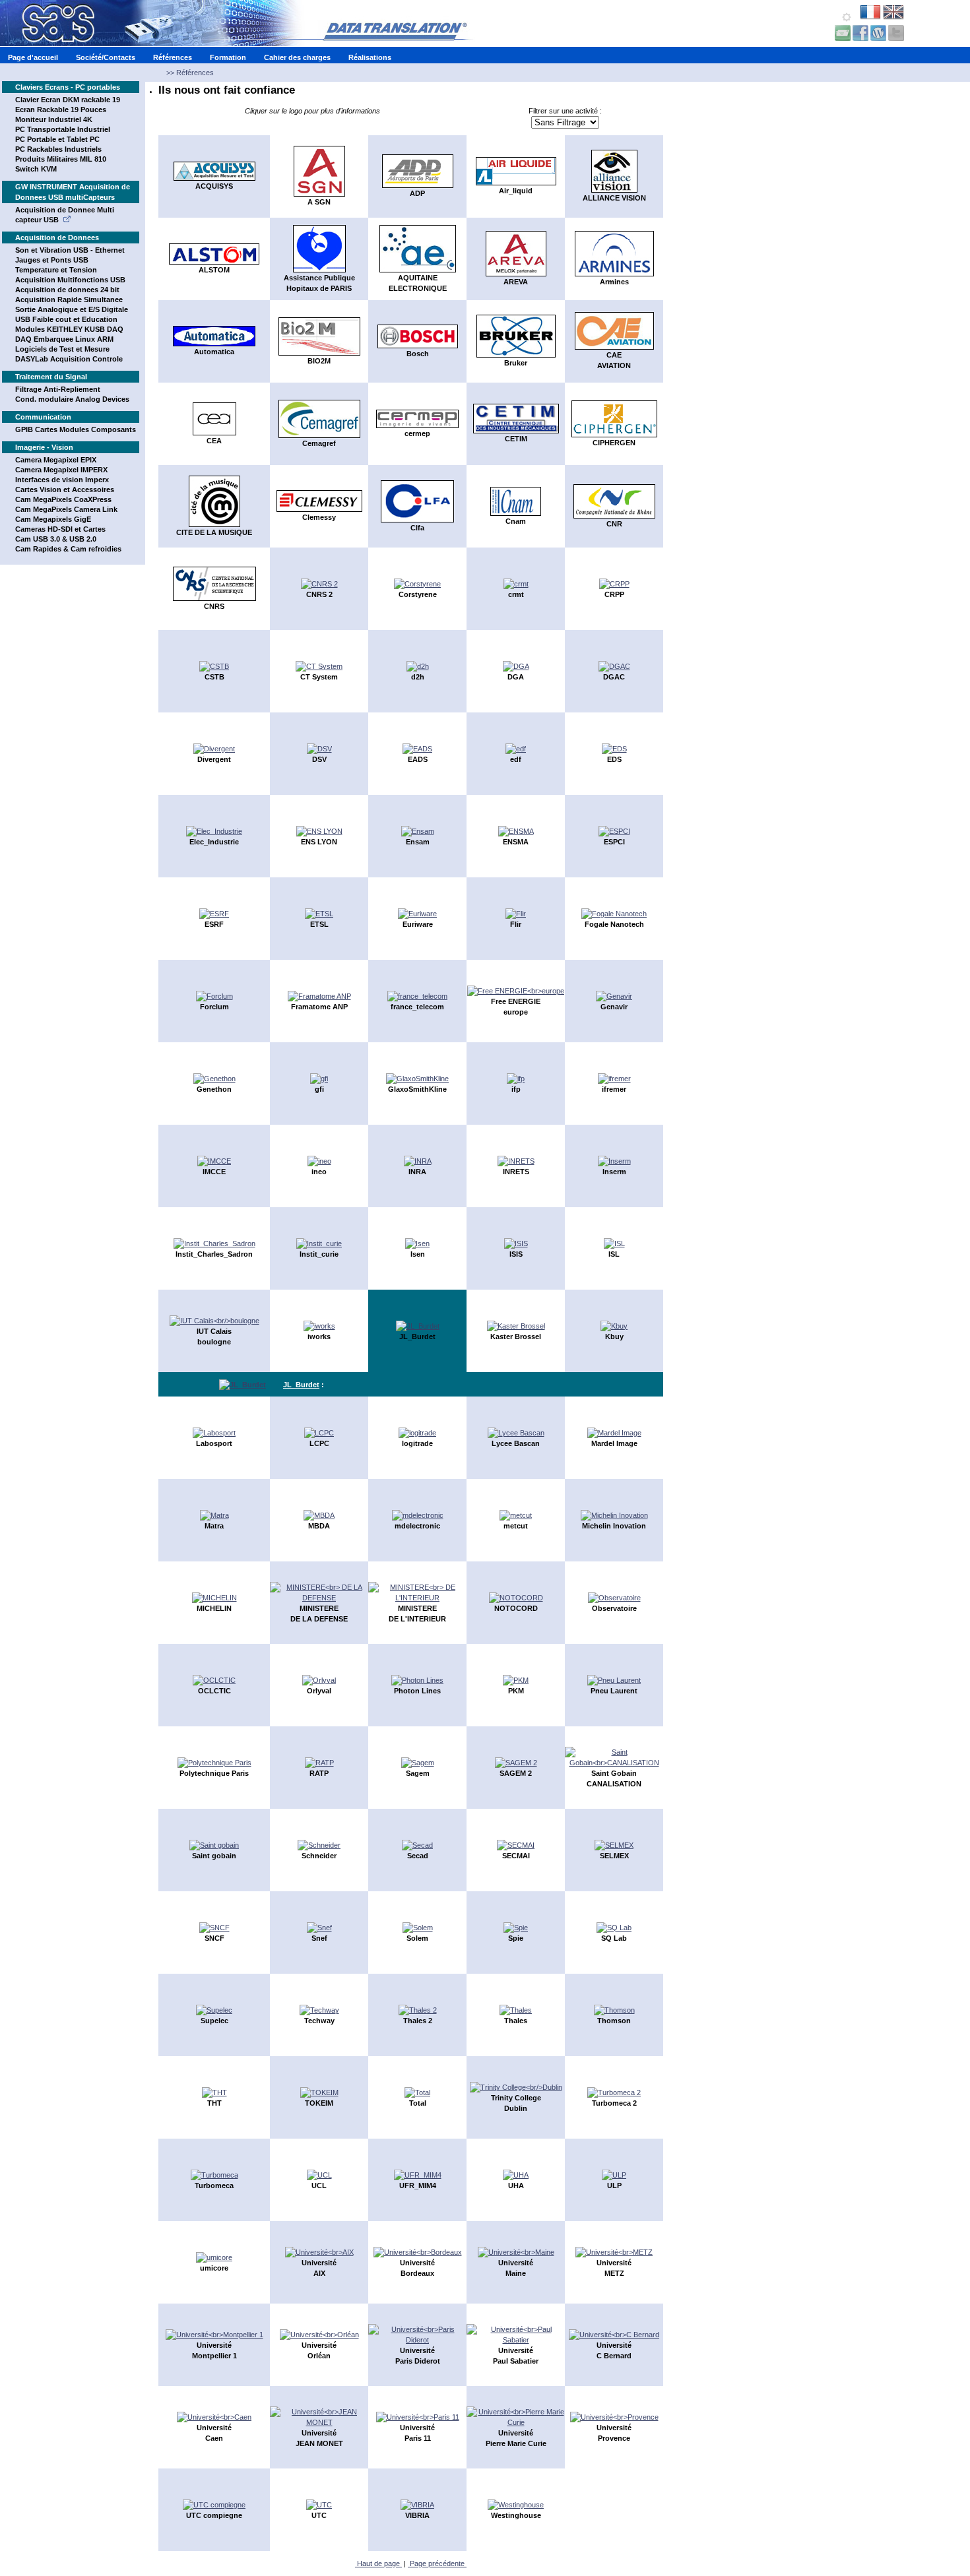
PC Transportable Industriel (63, 129)
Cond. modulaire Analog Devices (72, 399)
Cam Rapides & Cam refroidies (68, 549)
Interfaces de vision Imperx (62, 480)
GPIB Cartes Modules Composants (76, 429)
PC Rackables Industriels (58, 149)
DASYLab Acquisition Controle (69, 359)
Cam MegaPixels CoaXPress (63, 499)
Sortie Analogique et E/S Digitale (72, 309)
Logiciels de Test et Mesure (62, 349)
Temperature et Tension (56, 270)
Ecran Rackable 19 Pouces (61, 110)
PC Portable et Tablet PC (57, 139)
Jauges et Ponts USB (52, 260)
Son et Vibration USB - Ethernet (70, 250)
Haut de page (378, 2563)
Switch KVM (36, 169)
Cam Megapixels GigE (53, 519)
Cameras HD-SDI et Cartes (60, 529)
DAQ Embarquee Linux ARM (64, 339)
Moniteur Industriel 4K (54, 119)
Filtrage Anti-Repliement (58, 389)
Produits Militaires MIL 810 (61, 159)
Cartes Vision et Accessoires (65, 489)
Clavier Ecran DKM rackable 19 (68, 100)
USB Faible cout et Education (66, 319)
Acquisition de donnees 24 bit (67, 290)
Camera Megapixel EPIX (56, 460)
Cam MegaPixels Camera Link (66, 509)
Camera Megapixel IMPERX (61, 470)
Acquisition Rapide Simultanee (69, 299)
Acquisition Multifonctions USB (70, 280)
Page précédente (437, 2563)
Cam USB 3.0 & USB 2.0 (56, 539)
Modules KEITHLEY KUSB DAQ (69, 329)
